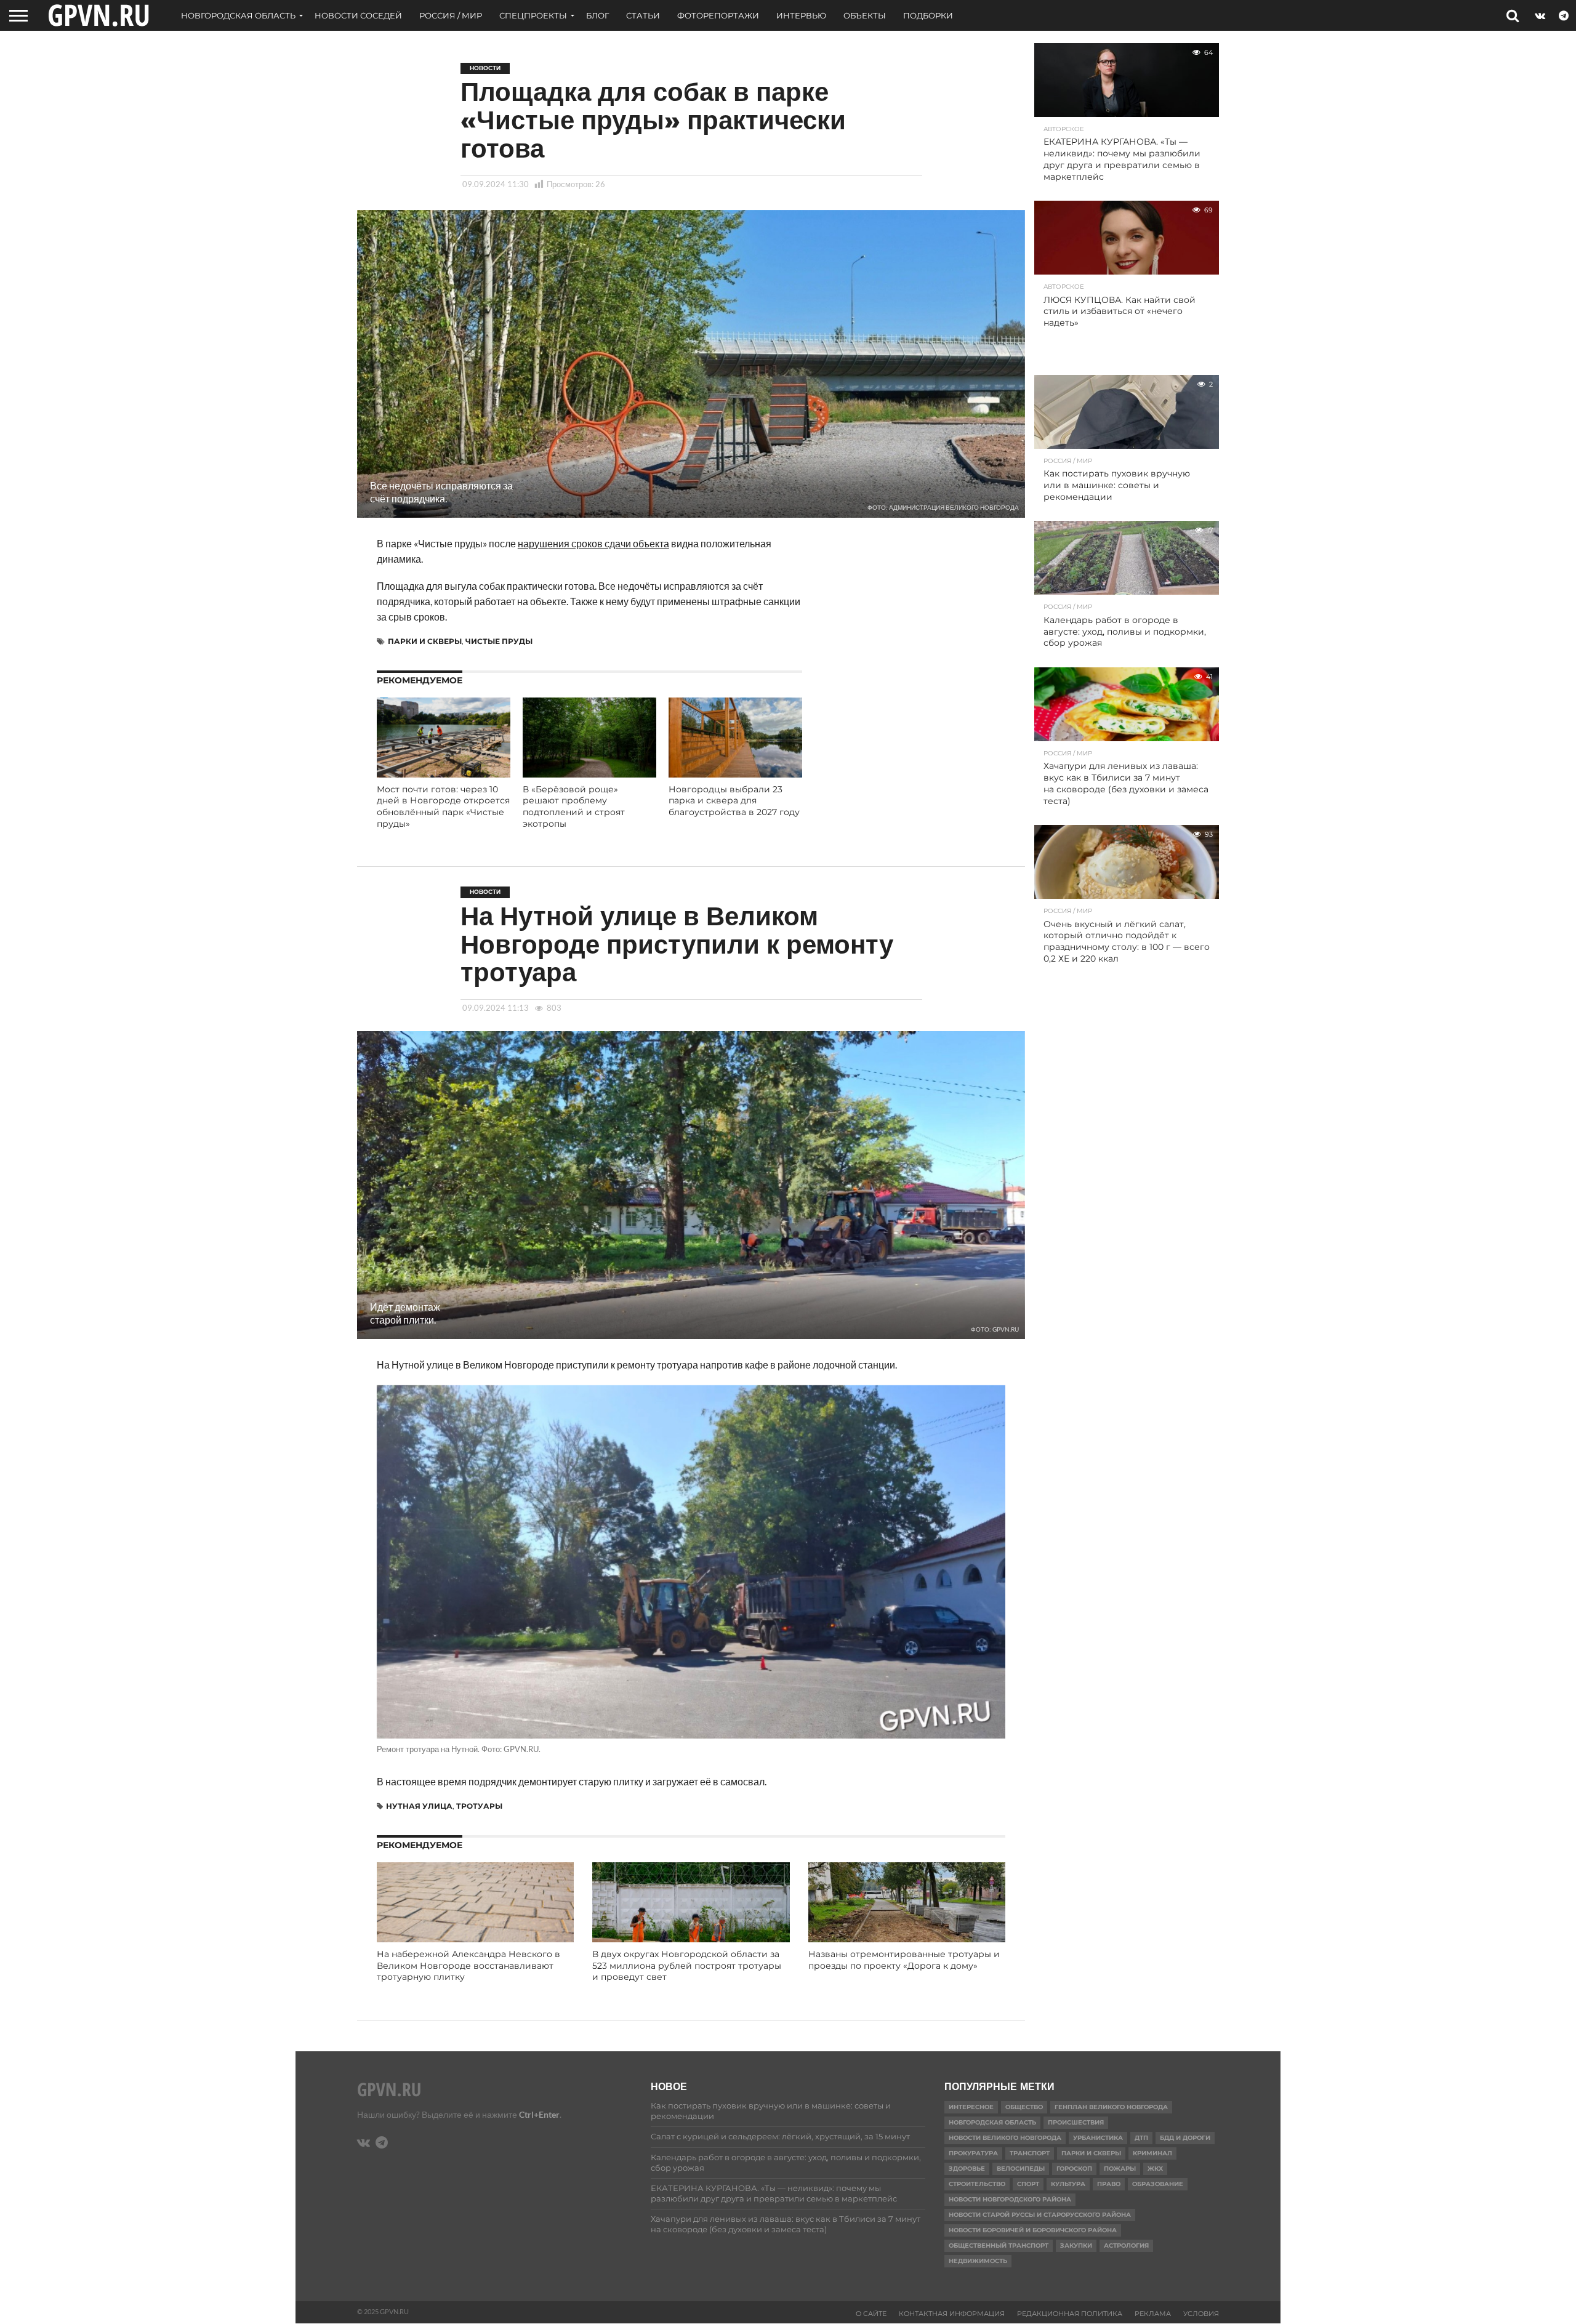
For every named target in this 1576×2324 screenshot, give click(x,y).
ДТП (1141, 2138)
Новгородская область (238, 15)
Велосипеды (1021, 2169)
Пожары (1120, 2169)
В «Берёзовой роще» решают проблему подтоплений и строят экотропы (574, 806)
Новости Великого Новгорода (1005, 2138)
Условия (1201, 2314)
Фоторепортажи (718, 15)
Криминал (1152, 2153)
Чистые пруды (499, 641)
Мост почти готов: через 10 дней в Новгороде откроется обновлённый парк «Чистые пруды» (443, 806)
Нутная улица (419, 1806)
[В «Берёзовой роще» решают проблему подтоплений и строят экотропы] (589, 774)
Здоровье (967, 2169)
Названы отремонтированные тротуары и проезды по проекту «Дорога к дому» (904, 1960)
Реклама (1153, 2314)
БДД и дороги (1185, 2138)
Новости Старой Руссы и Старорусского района (1040, 2215)
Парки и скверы (425, 641)
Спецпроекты (533, 15)
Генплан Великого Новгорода (1111, 2107)
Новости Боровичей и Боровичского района (1033, 2230)
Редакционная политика (1070, 2314)
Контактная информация (952, 2314)
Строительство (977, 2184)
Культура (1068, 2184)
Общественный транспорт (999, 2246)
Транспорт (1030, 2153)
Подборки (928, 15)
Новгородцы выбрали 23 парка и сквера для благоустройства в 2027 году (734, 801)
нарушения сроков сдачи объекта (593, 543)
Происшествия (1076, 2122)
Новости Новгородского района (1010, 2199)
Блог (597, 15)
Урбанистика (1098, 2138)
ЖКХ (1155, 2169)
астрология (1126, 2246)
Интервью (801, 15)
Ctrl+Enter (539, 2114)
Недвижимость (978, 2261)
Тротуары (479, 1806)
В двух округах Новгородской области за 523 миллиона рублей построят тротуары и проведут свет (687, 1965)
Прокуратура (973, 2153)
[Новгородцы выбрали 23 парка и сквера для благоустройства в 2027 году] (735, 774)
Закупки (1076, 2246)
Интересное (971, 2107)
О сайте (871, 2314)
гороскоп (1074, 2169)
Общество (1024, 2107)
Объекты (865, 15)
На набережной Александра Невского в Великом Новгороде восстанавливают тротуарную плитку (468, 1965)
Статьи (643, 15)
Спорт (1028, 2184)
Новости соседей (358, 15)
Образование (1158, 2184)
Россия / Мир (451, 15)
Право (1109, 2184)
